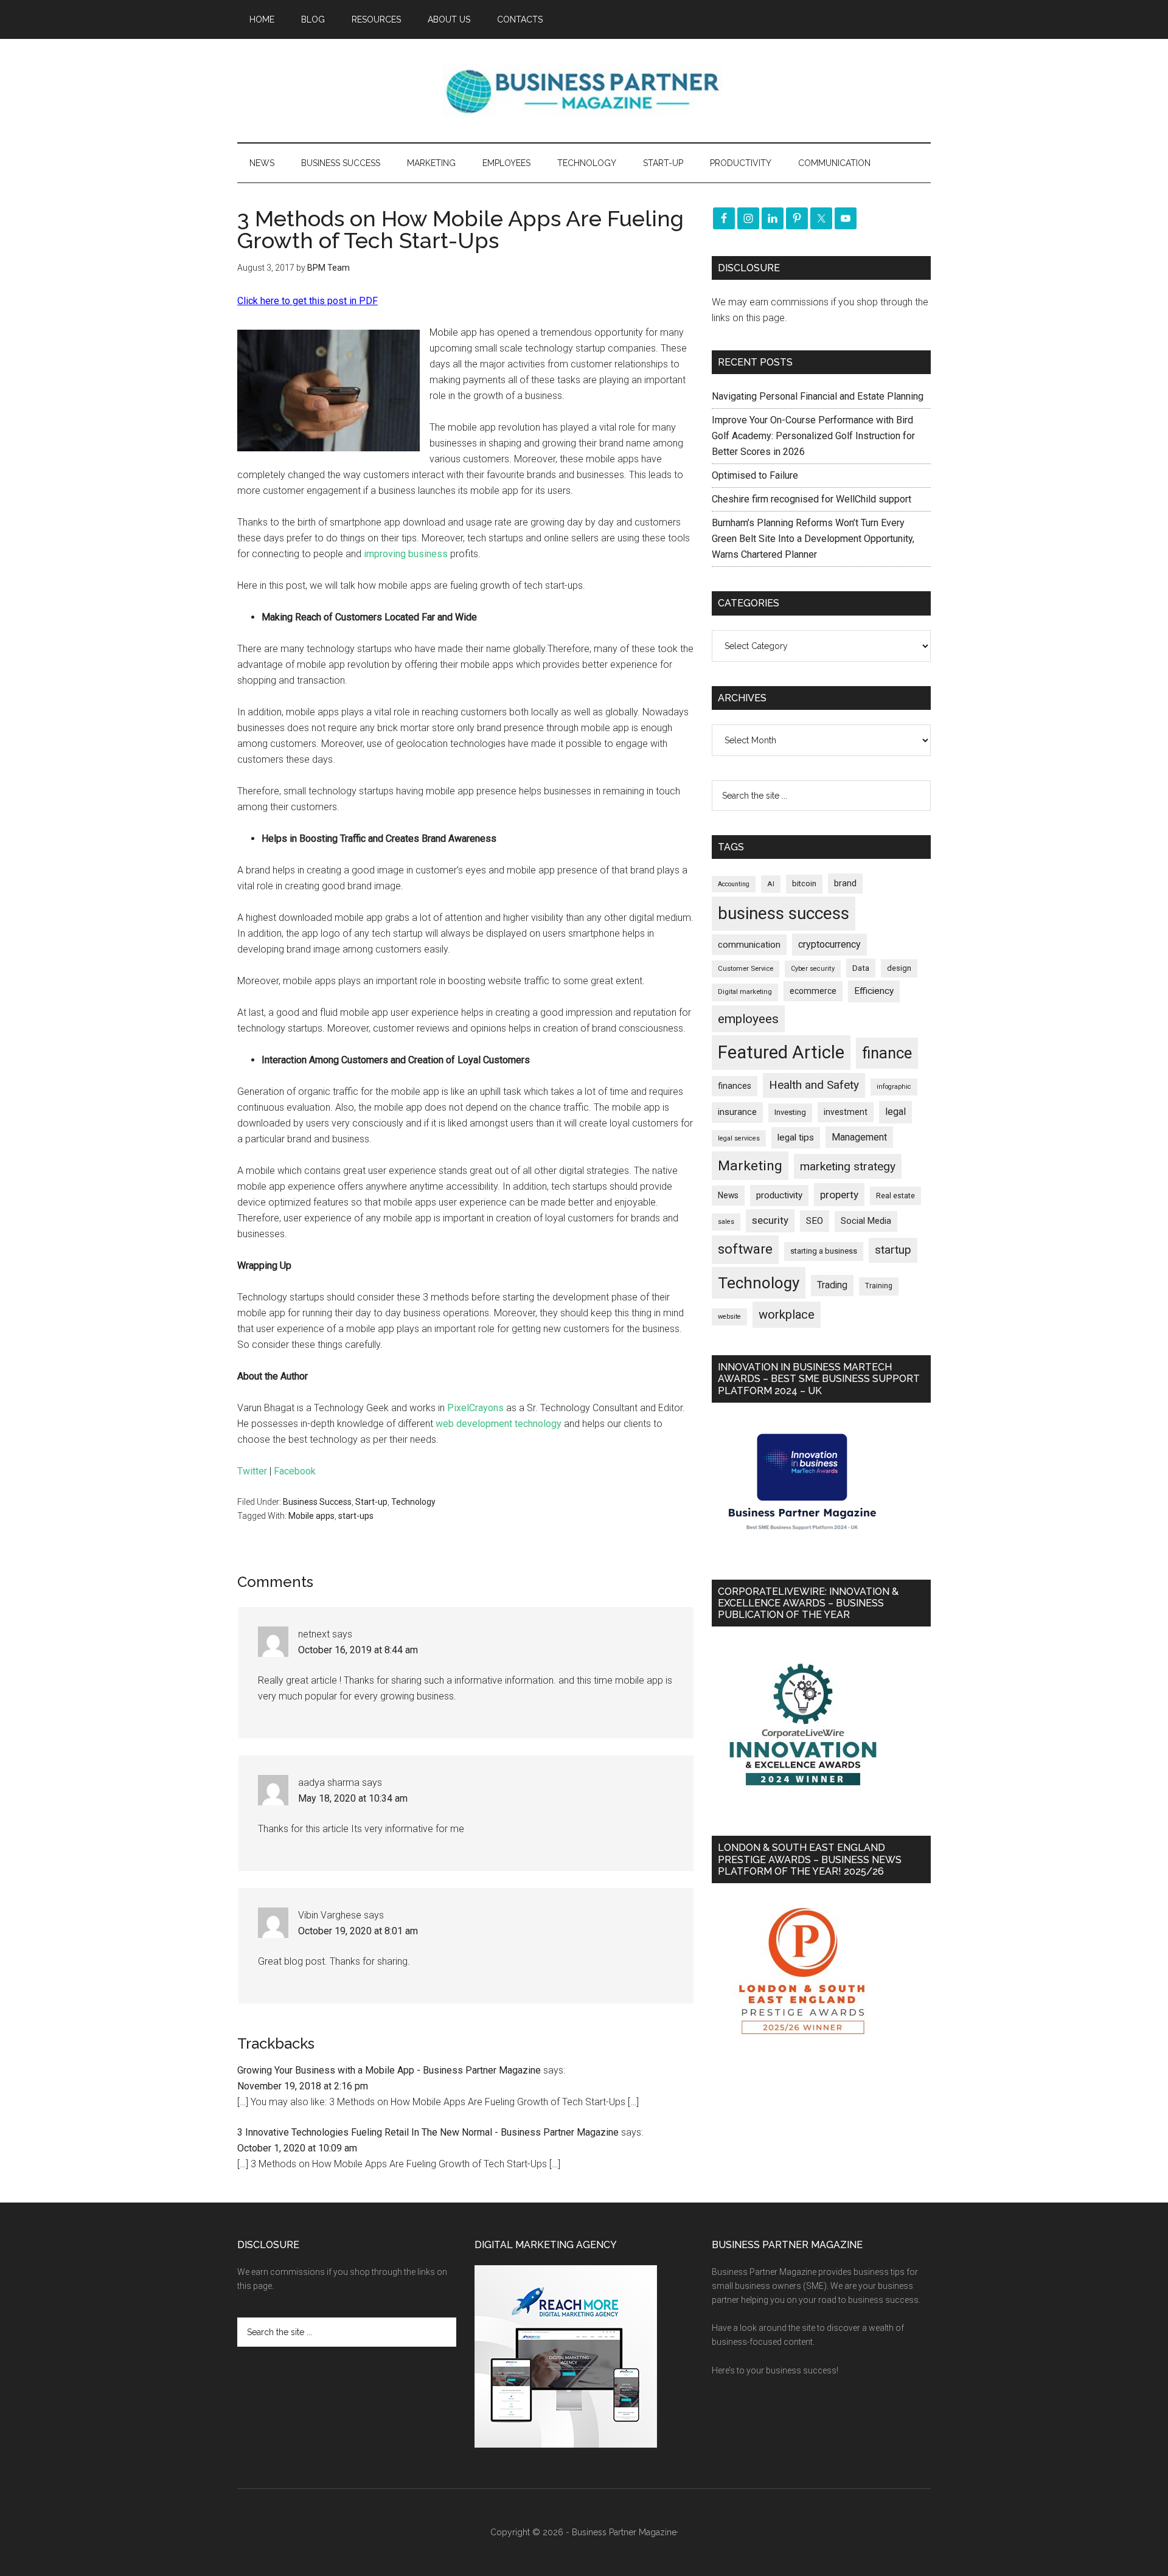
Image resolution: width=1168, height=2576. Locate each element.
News (728, 1195)
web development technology (499, 1424)
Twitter (252, 1471)
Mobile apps (311, 1516)
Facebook (295, 1471)
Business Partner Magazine (584, 91)
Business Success (317, 1502)
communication (749, 945)
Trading (832, 1285)
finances (735, 1086)
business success (784, 913)
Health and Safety (814, 1085)
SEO (815, 1221)
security (770, 1220)
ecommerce (813, 991)
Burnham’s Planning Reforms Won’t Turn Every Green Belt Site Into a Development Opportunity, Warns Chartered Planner (813, 539)
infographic (894, 1087)
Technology (413, 1502)
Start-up (371, 1502)
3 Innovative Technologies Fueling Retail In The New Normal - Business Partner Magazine (428, 2132)
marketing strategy (848, 1166)
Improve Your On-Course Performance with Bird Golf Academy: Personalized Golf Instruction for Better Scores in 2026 (813, 436)
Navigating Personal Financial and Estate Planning (819, 396)
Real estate (895, 1196)
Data (861, 968)
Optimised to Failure (755, 475)
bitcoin (804, 884)
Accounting (734, 884)
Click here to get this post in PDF (308, 301)
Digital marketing (745, 992)
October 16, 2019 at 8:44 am (358, 1650)
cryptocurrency (829, 944)
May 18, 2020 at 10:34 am (353, 1798)
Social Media (866, 1221)
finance (887, 1053)
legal (895, 1112)
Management (859, 1137)
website (729, 1317)
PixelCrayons (475, 1408)
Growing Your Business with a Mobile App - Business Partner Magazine (389, 2070)
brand (845, 883)
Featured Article (781, 1052)
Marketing (750, 1166)
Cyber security (813, 969)
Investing (790, 1112)
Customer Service (746, 969)
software (745, 1249)
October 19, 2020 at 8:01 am (358, 1931)
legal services (739, 1138)
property (839, 1195)
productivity (779, 1195)
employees (748, 1019)
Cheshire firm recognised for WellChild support (812, 499)
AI (771, 884)
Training (879, 1286)
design (899, 968)
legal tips (796, 1137)
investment (846, 1112)
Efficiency (874, 991)
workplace (787, 1314)
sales (726, 1222)
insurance (737, 1112)
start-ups (356, 1516)
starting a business (824, 1251)
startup (893, 1250)
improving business (406, 554)
